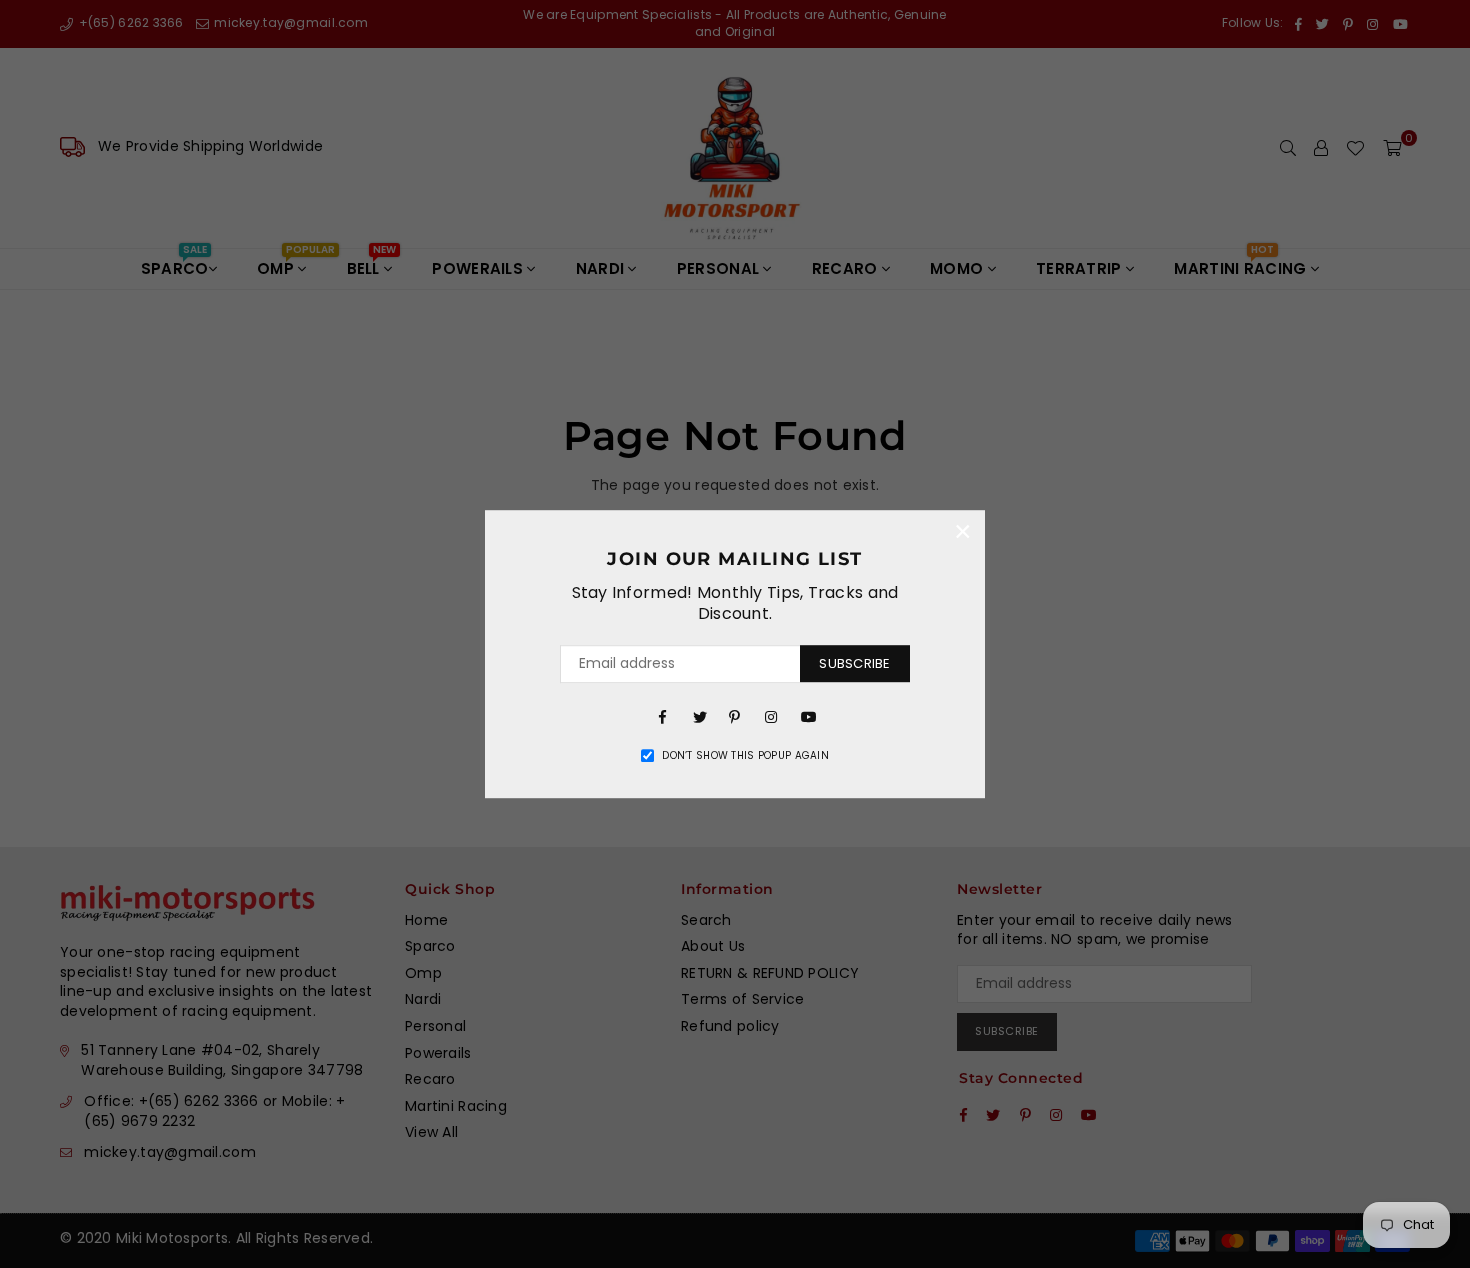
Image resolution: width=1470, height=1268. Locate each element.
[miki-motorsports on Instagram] (771, 716)
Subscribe (854, 663)
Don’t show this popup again (745, 756)
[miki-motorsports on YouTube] (807, 716)
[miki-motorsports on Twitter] (699, 716)
